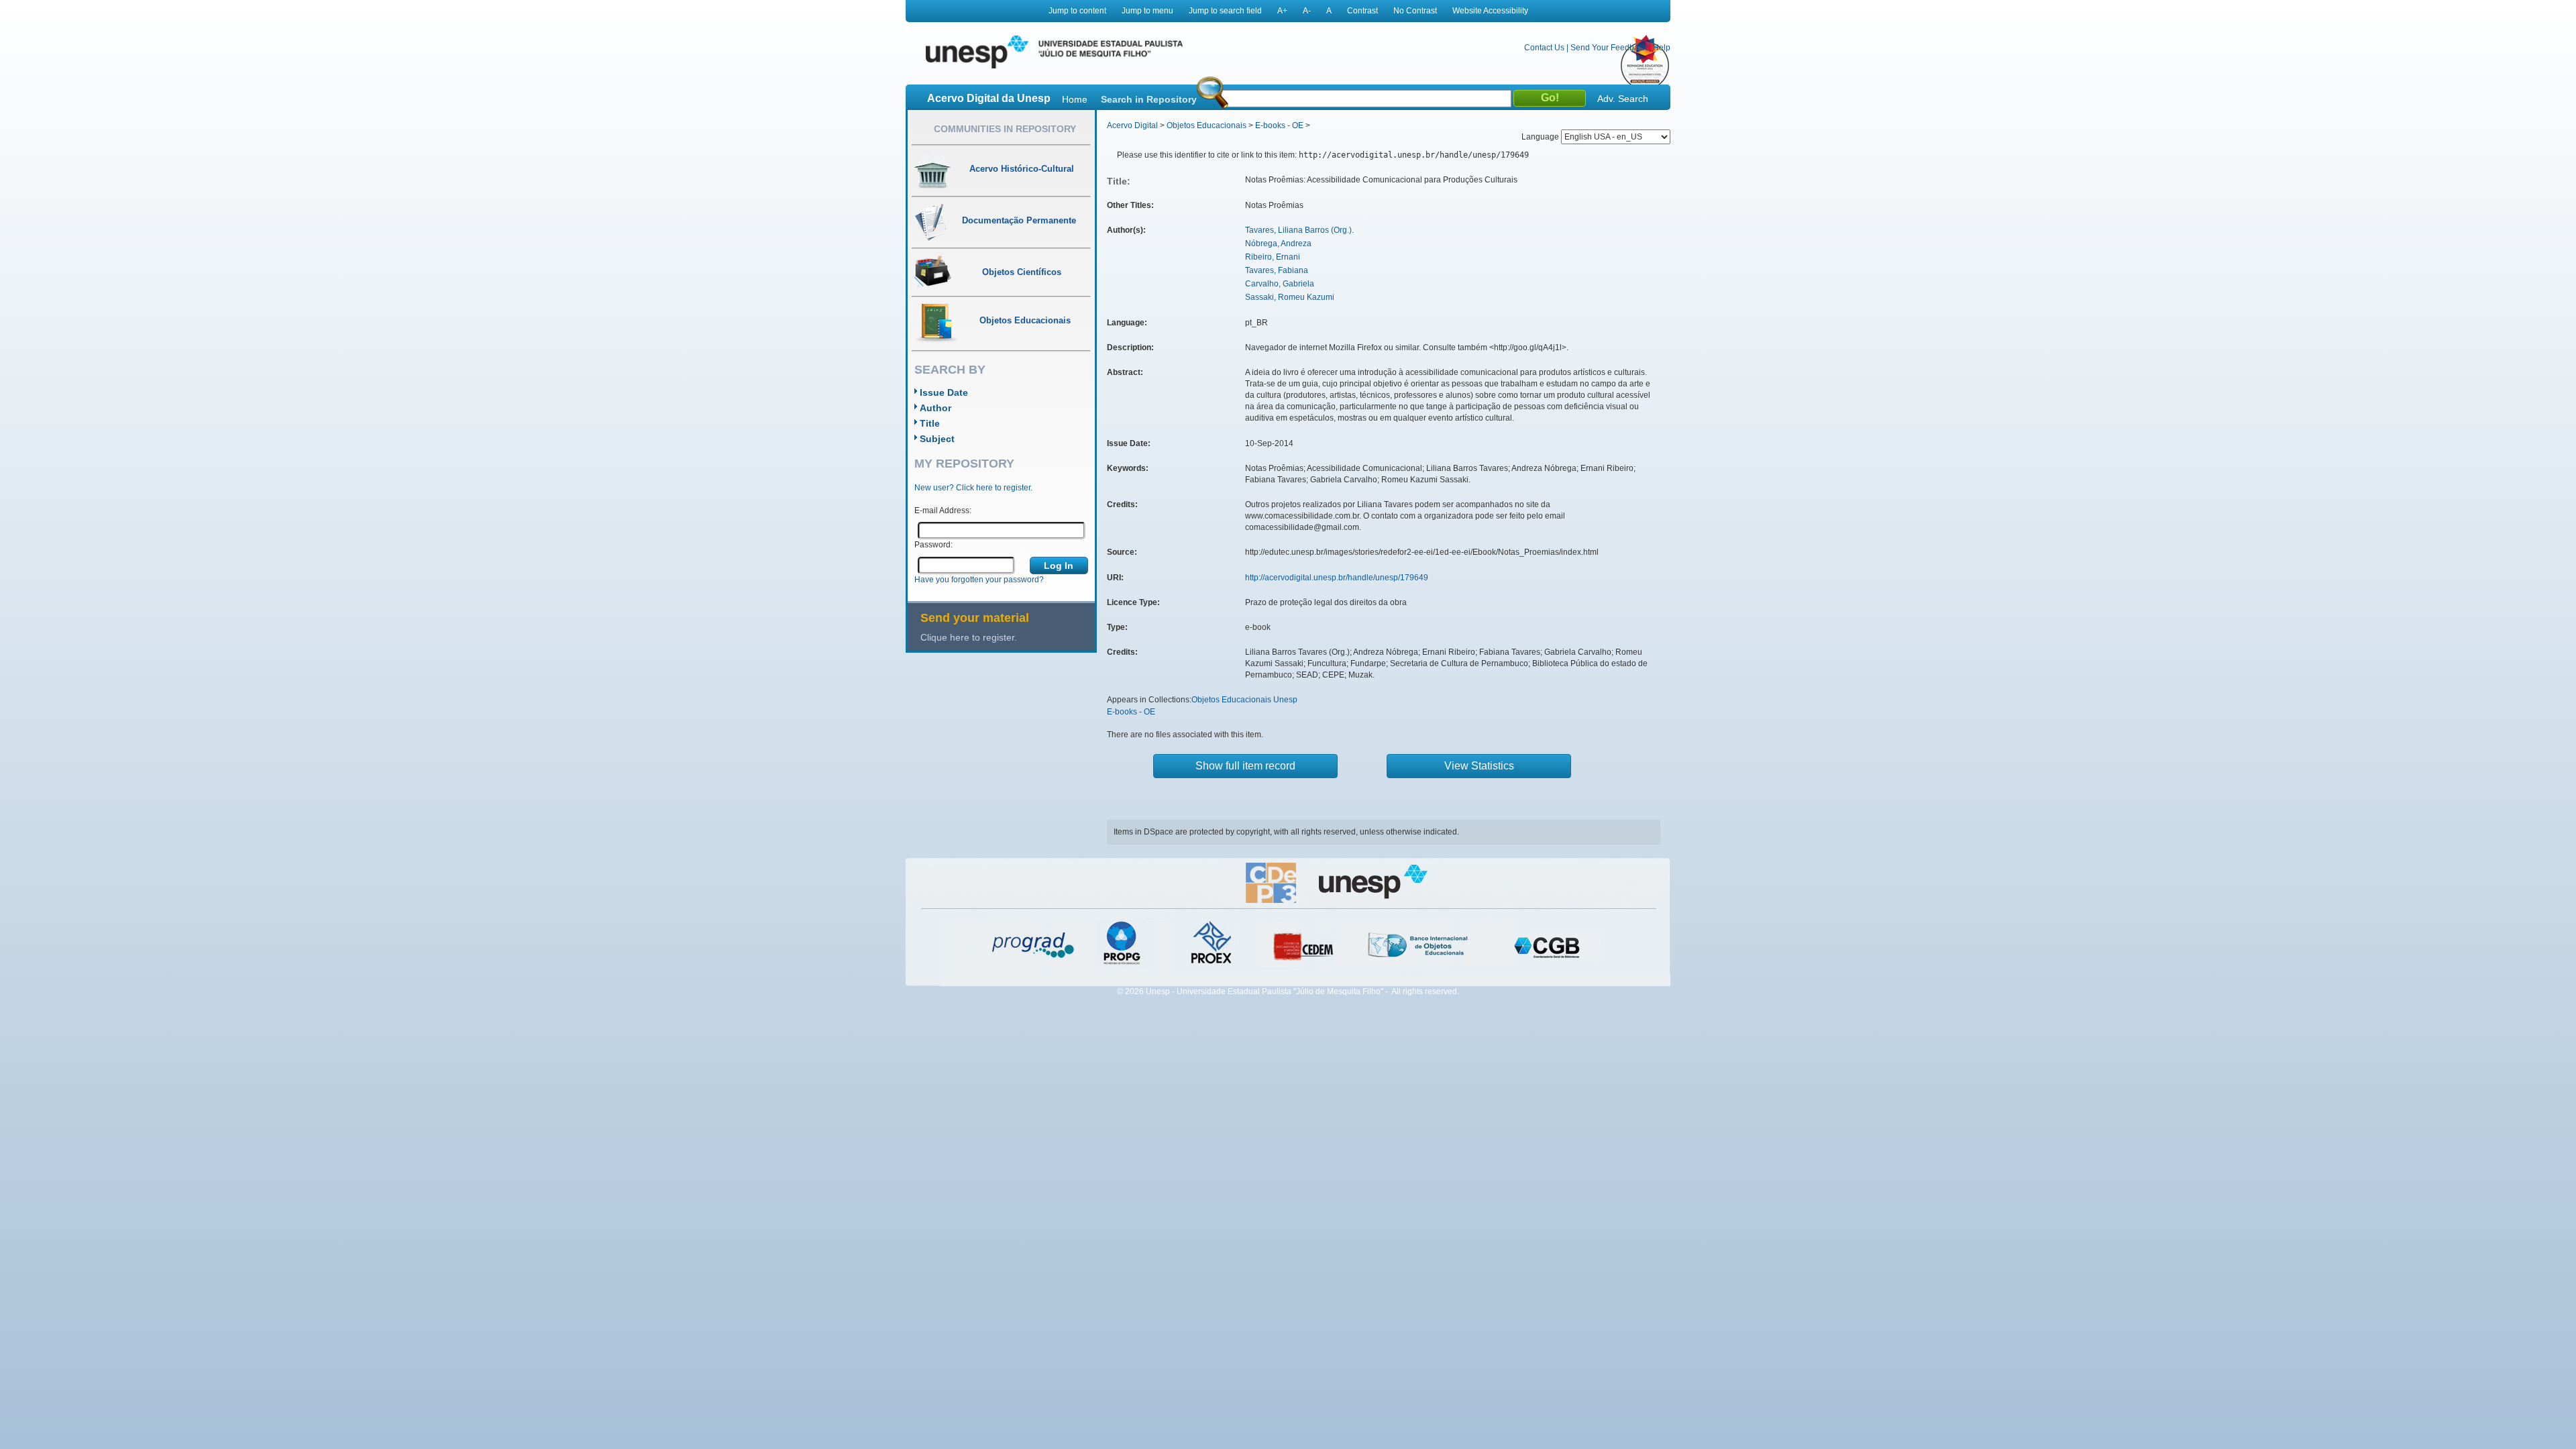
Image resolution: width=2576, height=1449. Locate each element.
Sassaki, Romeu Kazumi (1290, 297)
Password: (933, 545)
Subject (937, 439)
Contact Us (1544, 48)
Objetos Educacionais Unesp (1244, 700)
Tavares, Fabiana (1277, 270)
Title (930, 423)
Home (1075, 99)
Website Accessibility (1490, 11)
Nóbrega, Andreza (1278, 244)
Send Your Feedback (1609, 48)
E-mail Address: (943, 511)
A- (1307, 11)
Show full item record (1245, 766)
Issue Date (944, 392)
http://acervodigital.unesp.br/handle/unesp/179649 (1337, 578)
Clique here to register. (969, 637)
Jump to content (1077, 11)
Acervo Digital (1132, 125)
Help (1662, 48)
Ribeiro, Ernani (1273, 257)
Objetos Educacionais (1206, 125)
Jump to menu (1147, 11)
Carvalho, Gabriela (1280, 284)
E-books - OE (1279, 125)
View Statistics (1479, 766)
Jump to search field (1225, 11)
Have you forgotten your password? (979, 580)
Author (935, 408)
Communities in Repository (1005, 129)
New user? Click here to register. (973, 488)
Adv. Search (1623, 99)
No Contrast (1415, 11)
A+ (1282, 11)
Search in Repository (1149, 99)
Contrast (1362, 11)
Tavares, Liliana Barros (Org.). (1299, 230)
